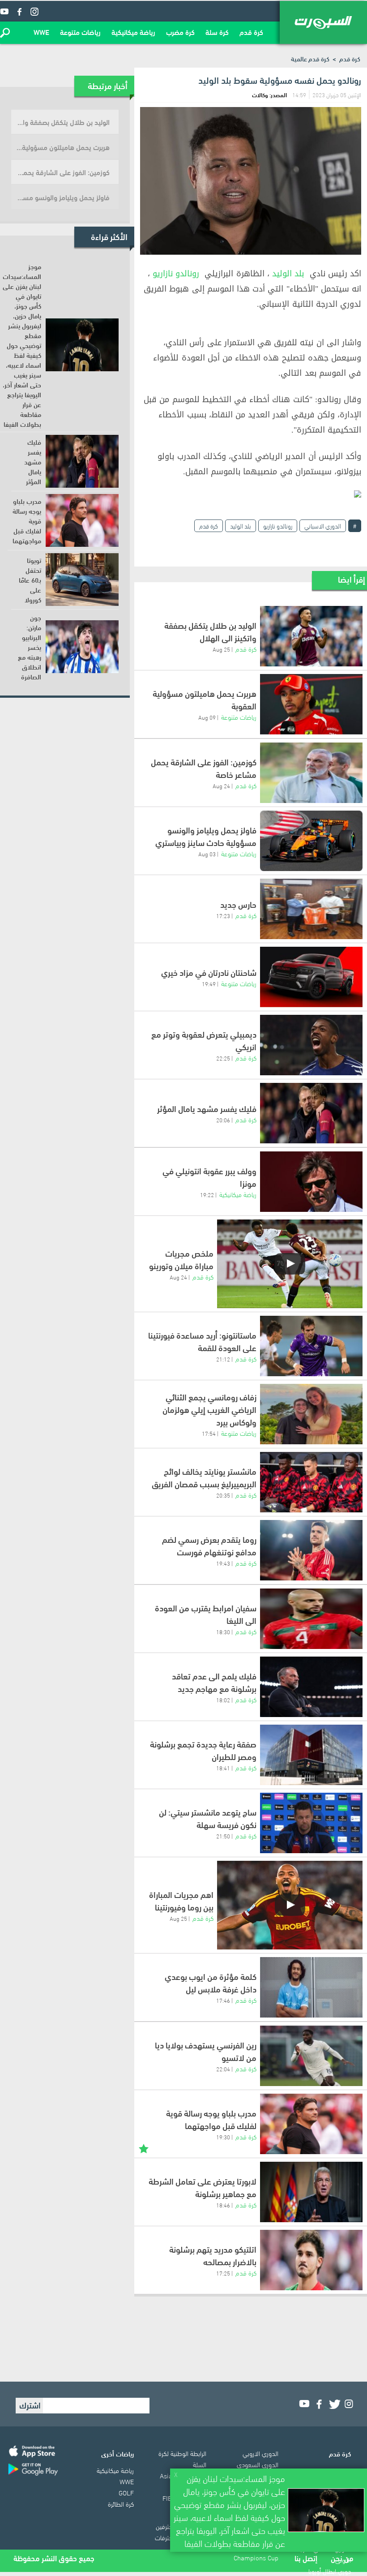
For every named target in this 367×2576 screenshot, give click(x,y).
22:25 (223, 1058)
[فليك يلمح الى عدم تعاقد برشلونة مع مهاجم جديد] (311, 1687)
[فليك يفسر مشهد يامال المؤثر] (311, 1113)
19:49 (209, 983)
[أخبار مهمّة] (144, 2148)
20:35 (223, 1495)
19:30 (223, 2137)
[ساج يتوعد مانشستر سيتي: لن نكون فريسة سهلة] (311, 1823)
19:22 (207, 1194)
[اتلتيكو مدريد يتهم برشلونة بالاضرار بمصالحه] (311, 2260)
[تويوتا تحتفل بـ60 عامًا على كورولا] (82, 580)
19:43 (223, 1563)
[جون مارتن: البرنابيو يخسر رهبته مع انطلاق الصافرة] (82, 647)
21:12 (223, 1359)
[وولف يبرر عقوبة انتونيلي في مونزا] (311, 1182)
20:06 (223, 1120)
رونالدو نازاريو (176, 274)
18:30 (223, 1631)
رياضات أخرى (117, 2453)
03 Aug (207, 854)
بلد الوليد (288, 274)
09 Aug (207, 717)
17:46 (223, 2000)
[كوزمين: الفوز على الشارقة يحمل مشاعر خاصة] (311, 773)
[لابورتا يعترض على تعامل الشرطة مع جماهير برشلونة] (311, 2192)
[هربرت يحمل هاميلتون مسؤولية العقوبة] (311, 704)
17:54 (209, 1433)
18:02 (223, 1700)
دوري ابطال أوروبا (330, 2571)
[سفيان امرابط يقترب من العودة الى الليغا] (311, 1619)
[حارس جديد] (311, 909)
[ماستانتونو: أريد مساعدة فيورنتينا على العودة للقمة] (311, 1346)
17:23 (223, 915)
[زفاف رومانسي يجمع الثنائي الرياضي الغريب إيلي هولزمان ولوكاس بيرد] (311, 1414)
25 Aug (221, 649)
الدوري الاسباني (323, 526)
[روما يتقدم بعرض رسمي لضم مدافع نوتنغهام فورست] (311, 1550)
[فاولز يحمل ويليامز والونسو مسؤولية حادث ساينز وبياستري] (311, 841)
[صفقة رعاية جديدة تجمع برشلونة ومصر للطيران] (311, 1755)
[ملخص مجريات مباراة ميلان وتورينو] (290, 1264)
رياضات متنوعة (80, 32)
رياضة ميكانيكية (133, 32)
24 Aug (221, 786)
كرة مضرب (180, 32)
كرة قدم (251, 32)
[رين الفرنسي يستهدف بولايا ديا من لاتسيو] (311, 2056)
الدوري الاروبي (260, 2453)
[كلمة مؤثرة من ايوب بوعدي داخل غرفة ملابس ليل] (311, 1987)
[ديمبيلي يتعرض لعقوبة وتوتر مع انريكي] (311, 1045)
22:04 (223, 2069)
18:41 (223, 1768)
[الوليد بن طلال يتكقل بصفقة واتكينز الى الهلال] (311, 636)
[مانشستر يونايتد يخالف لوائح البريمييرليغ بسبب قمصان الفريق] (311, 1482)
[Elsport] (323, 22)
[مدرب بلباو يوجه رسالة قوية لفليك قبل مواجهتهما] (311, 2124)
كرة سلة (217, 32)
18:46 (223, 2205)
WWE (41, 32)
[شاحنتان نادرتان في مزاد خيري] (311, 977)
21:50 (223, 1836)
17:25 (223, 2273)
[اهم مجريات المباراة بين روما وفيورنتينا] (290, 1905)
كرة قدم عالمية (310, 58)
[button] (5, 33)
